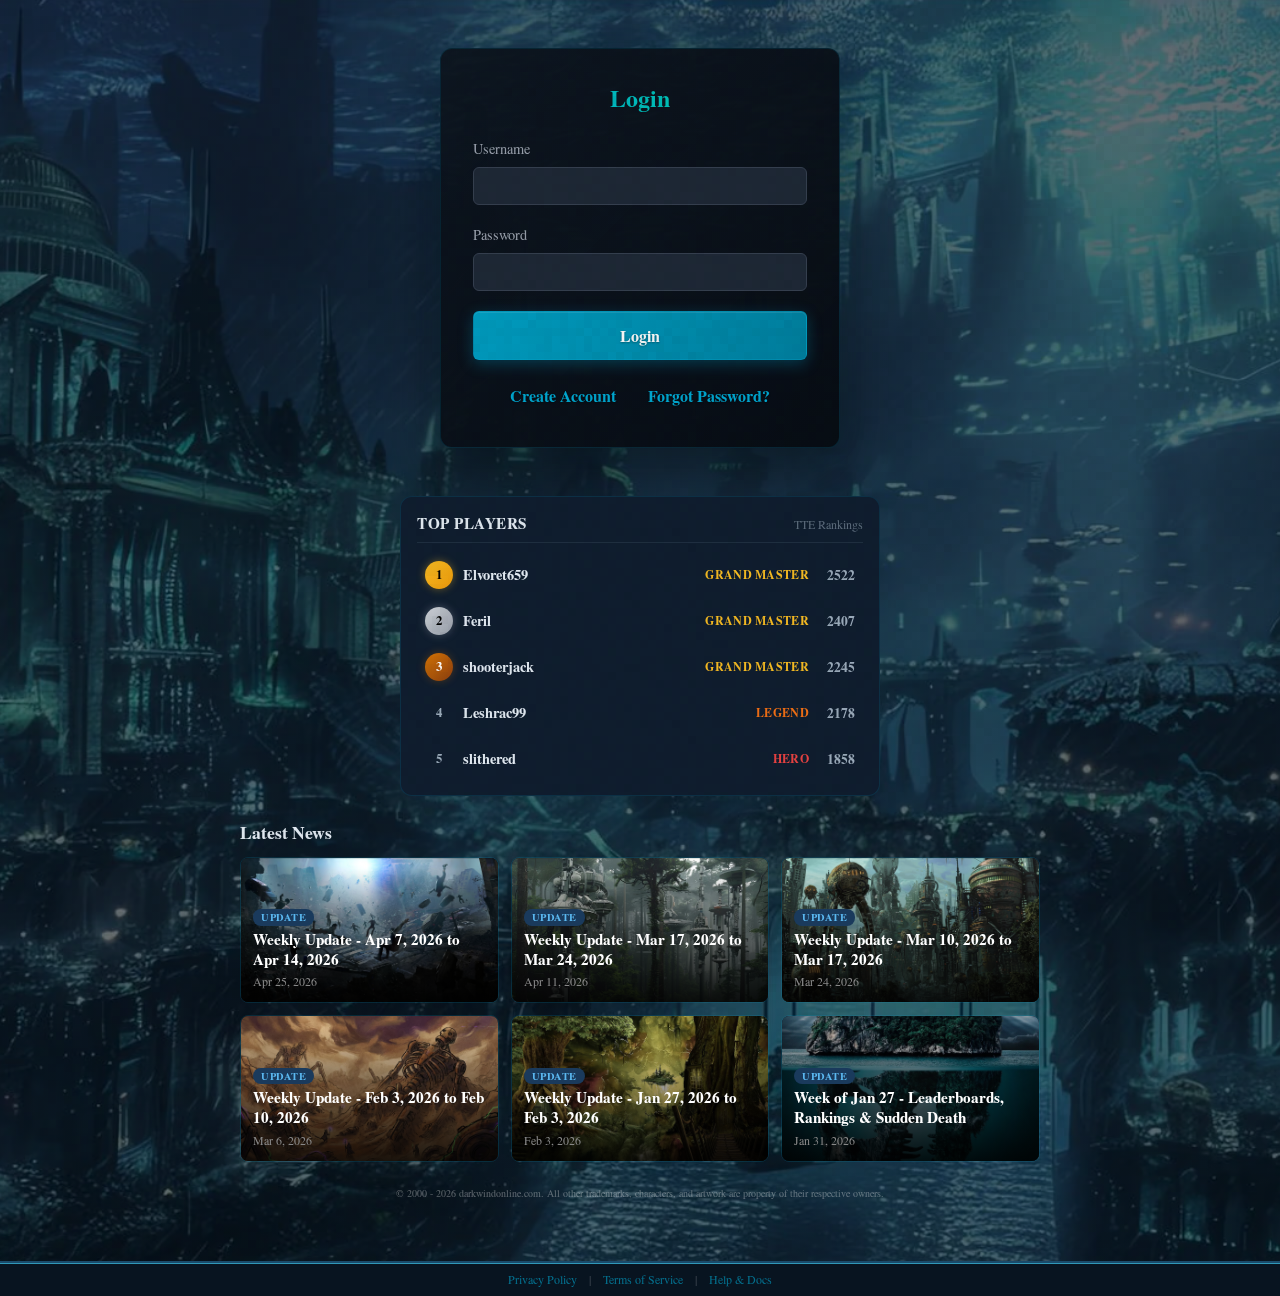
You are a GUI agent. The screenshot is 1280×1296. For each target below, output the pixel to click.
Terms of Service (643, 1279)
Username (501, 148)
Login (640, 335)
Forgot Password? (709, 395)
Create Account (563, 395)
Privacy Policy (542, 1279)
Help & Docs (740, 1279)
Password (500, 234)
